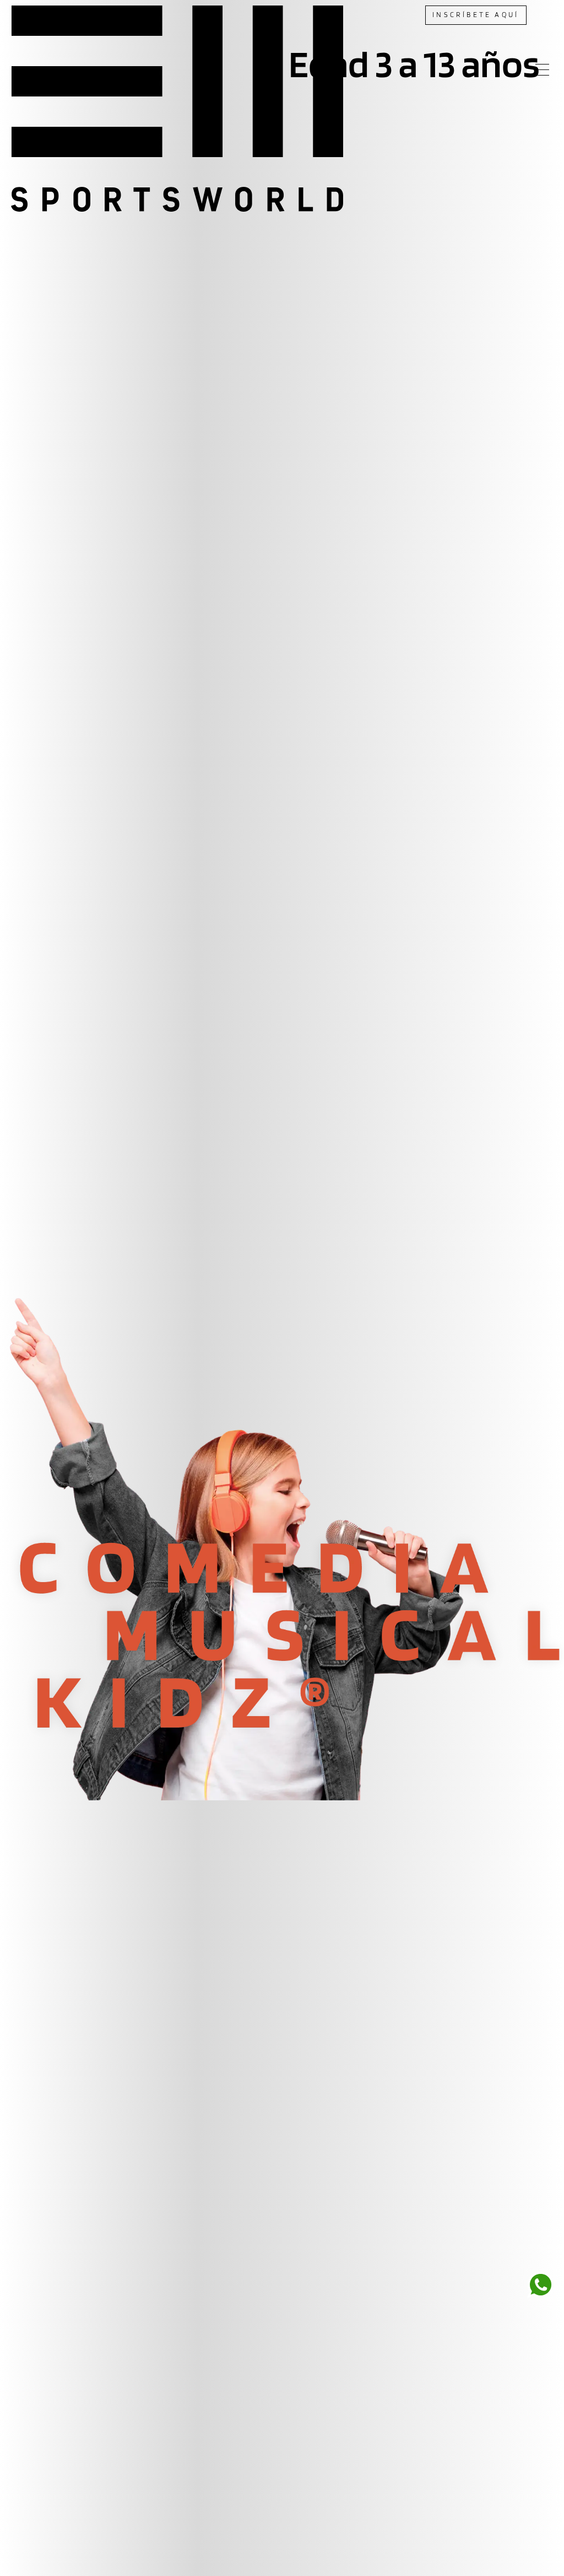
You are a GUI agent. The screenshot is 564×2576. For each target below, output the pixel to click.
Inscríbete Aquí (476, 15)
